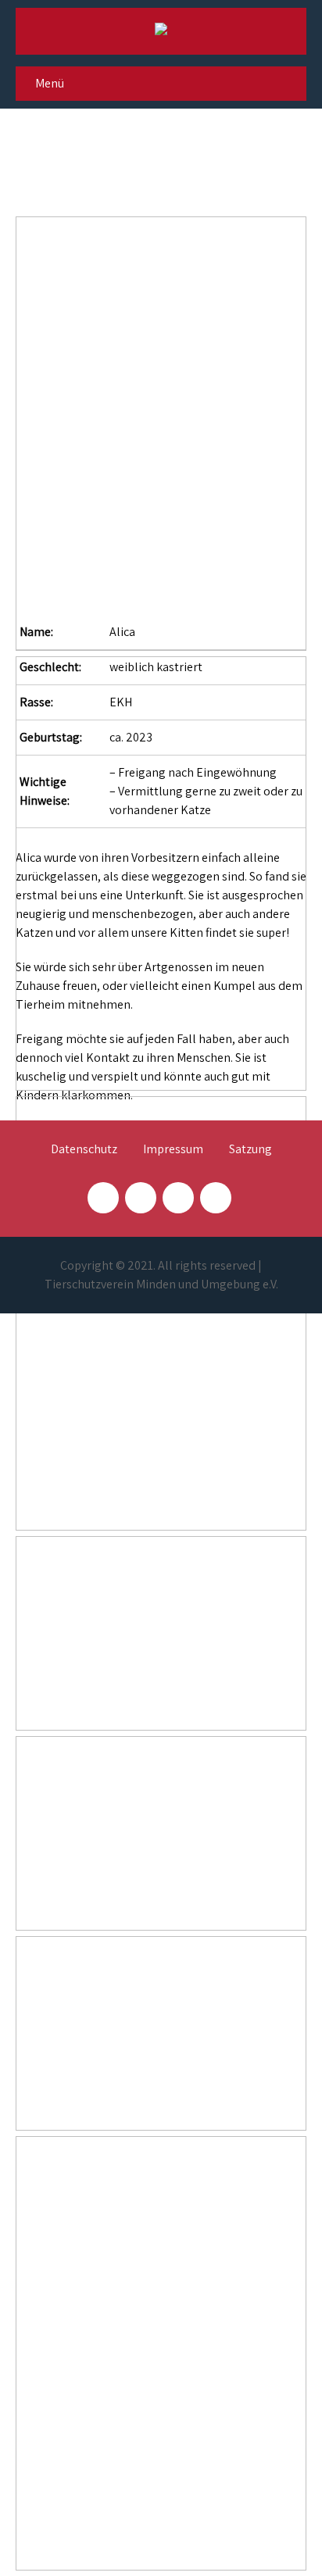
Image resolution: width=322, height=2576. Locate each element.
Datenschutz (84, 1150)
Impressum (173, 1150)
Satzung (250, 1150)
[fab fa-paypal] (178, 1198)
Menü (50, 83)
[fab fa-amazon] (216, 1198)
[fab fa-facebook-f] (103, 1198)
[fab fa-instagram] (141, 1198)
